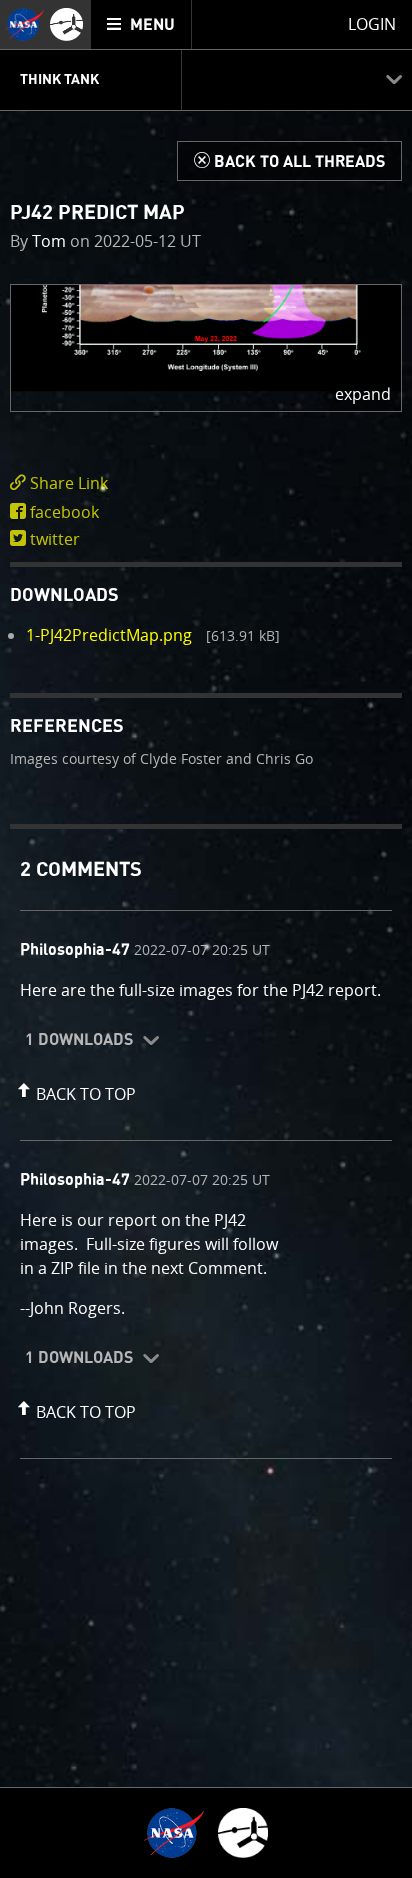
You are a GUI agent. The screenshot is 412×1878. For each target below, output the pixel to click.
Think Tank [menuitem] (59, 80)
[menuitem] (141, 24)
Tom (49, 241)
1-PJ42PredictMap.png (109, 635)
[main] (206, 939)
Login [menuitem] (372, 24)
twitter (55, 539)
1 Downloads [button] (79, 1040)
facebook (64, 512)
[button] (206, 348)
